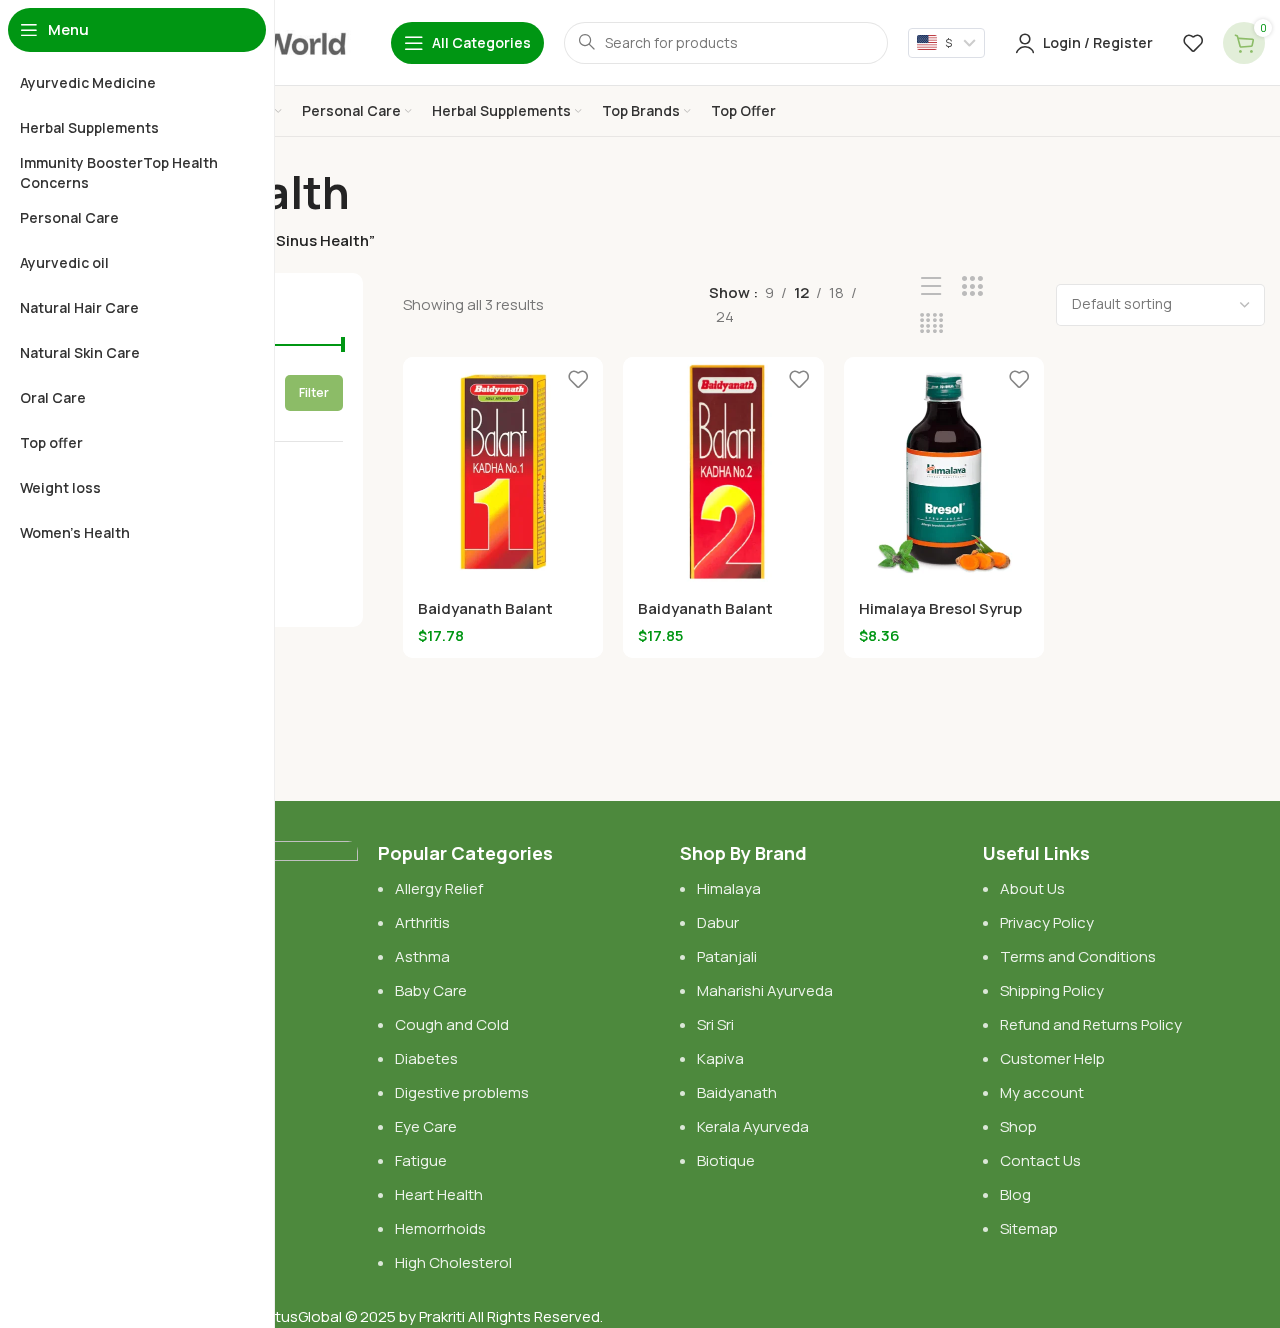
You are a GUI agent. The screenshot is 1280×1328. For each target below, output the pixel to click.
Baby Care (431, 990)
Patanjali (727, 956)
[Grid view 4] (931, 323)
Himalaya (729, 888)
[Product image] (503, 471)
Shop (1018, 1126)
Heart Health (439, 1194)
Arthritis (422, 922)
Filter (314, 392)
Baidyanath (737, 1092)
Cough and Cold (452, 1024)
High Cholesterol (453, 1262)
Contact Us (1040, 1160)
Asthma (422, 956)
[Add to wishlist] (578, 379)
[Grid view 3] (972, 286)
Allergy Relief (439, 888)
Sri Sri (715, 1024)
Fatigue (421, 1160)
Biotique (727, 1160)
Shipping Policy (1052, 990)
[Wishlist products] (1193, 43)
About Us (1032, 888)
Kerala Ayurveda (753, 1126)
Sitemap (1029, 1228)
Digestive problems (462, 1092)
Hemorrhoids (440, 1228)
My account (1042, 1092)
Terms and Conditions (1078, 956)
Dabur (718, 922)
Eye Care (426, 1126)
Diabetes (426, 1058)
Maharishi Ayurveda (765, 990)
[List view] (931, 286)
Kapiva (720, 1058)
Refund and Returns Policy (1091, 1024)
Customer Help (1052, 1058)
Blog (1015, 1194)
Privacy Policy (1047, 922)
